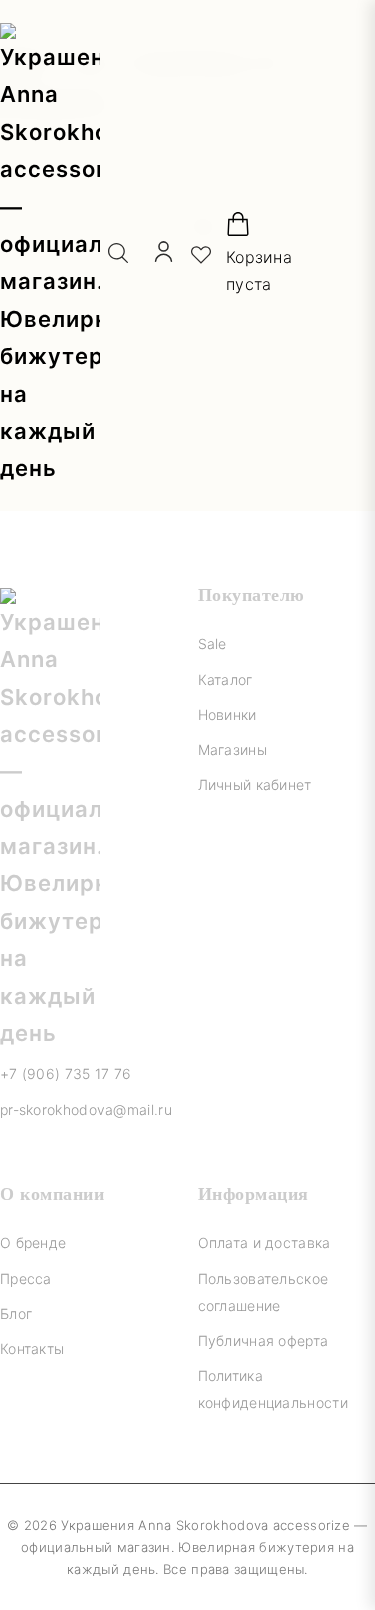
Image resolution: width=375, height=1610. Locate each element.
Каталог (225, 679)
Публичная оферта (263, 1340)
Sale (212, 643)
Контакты (32, 1348)
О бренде (33, 1242)
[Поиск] (118, 255)
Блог (16, 1313)
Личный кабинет (255, 784)
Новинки (227, 714)
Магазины (232, 749)
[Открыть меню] (357, 255)
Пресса (26, 1278)
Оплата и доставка (264, 1242)
